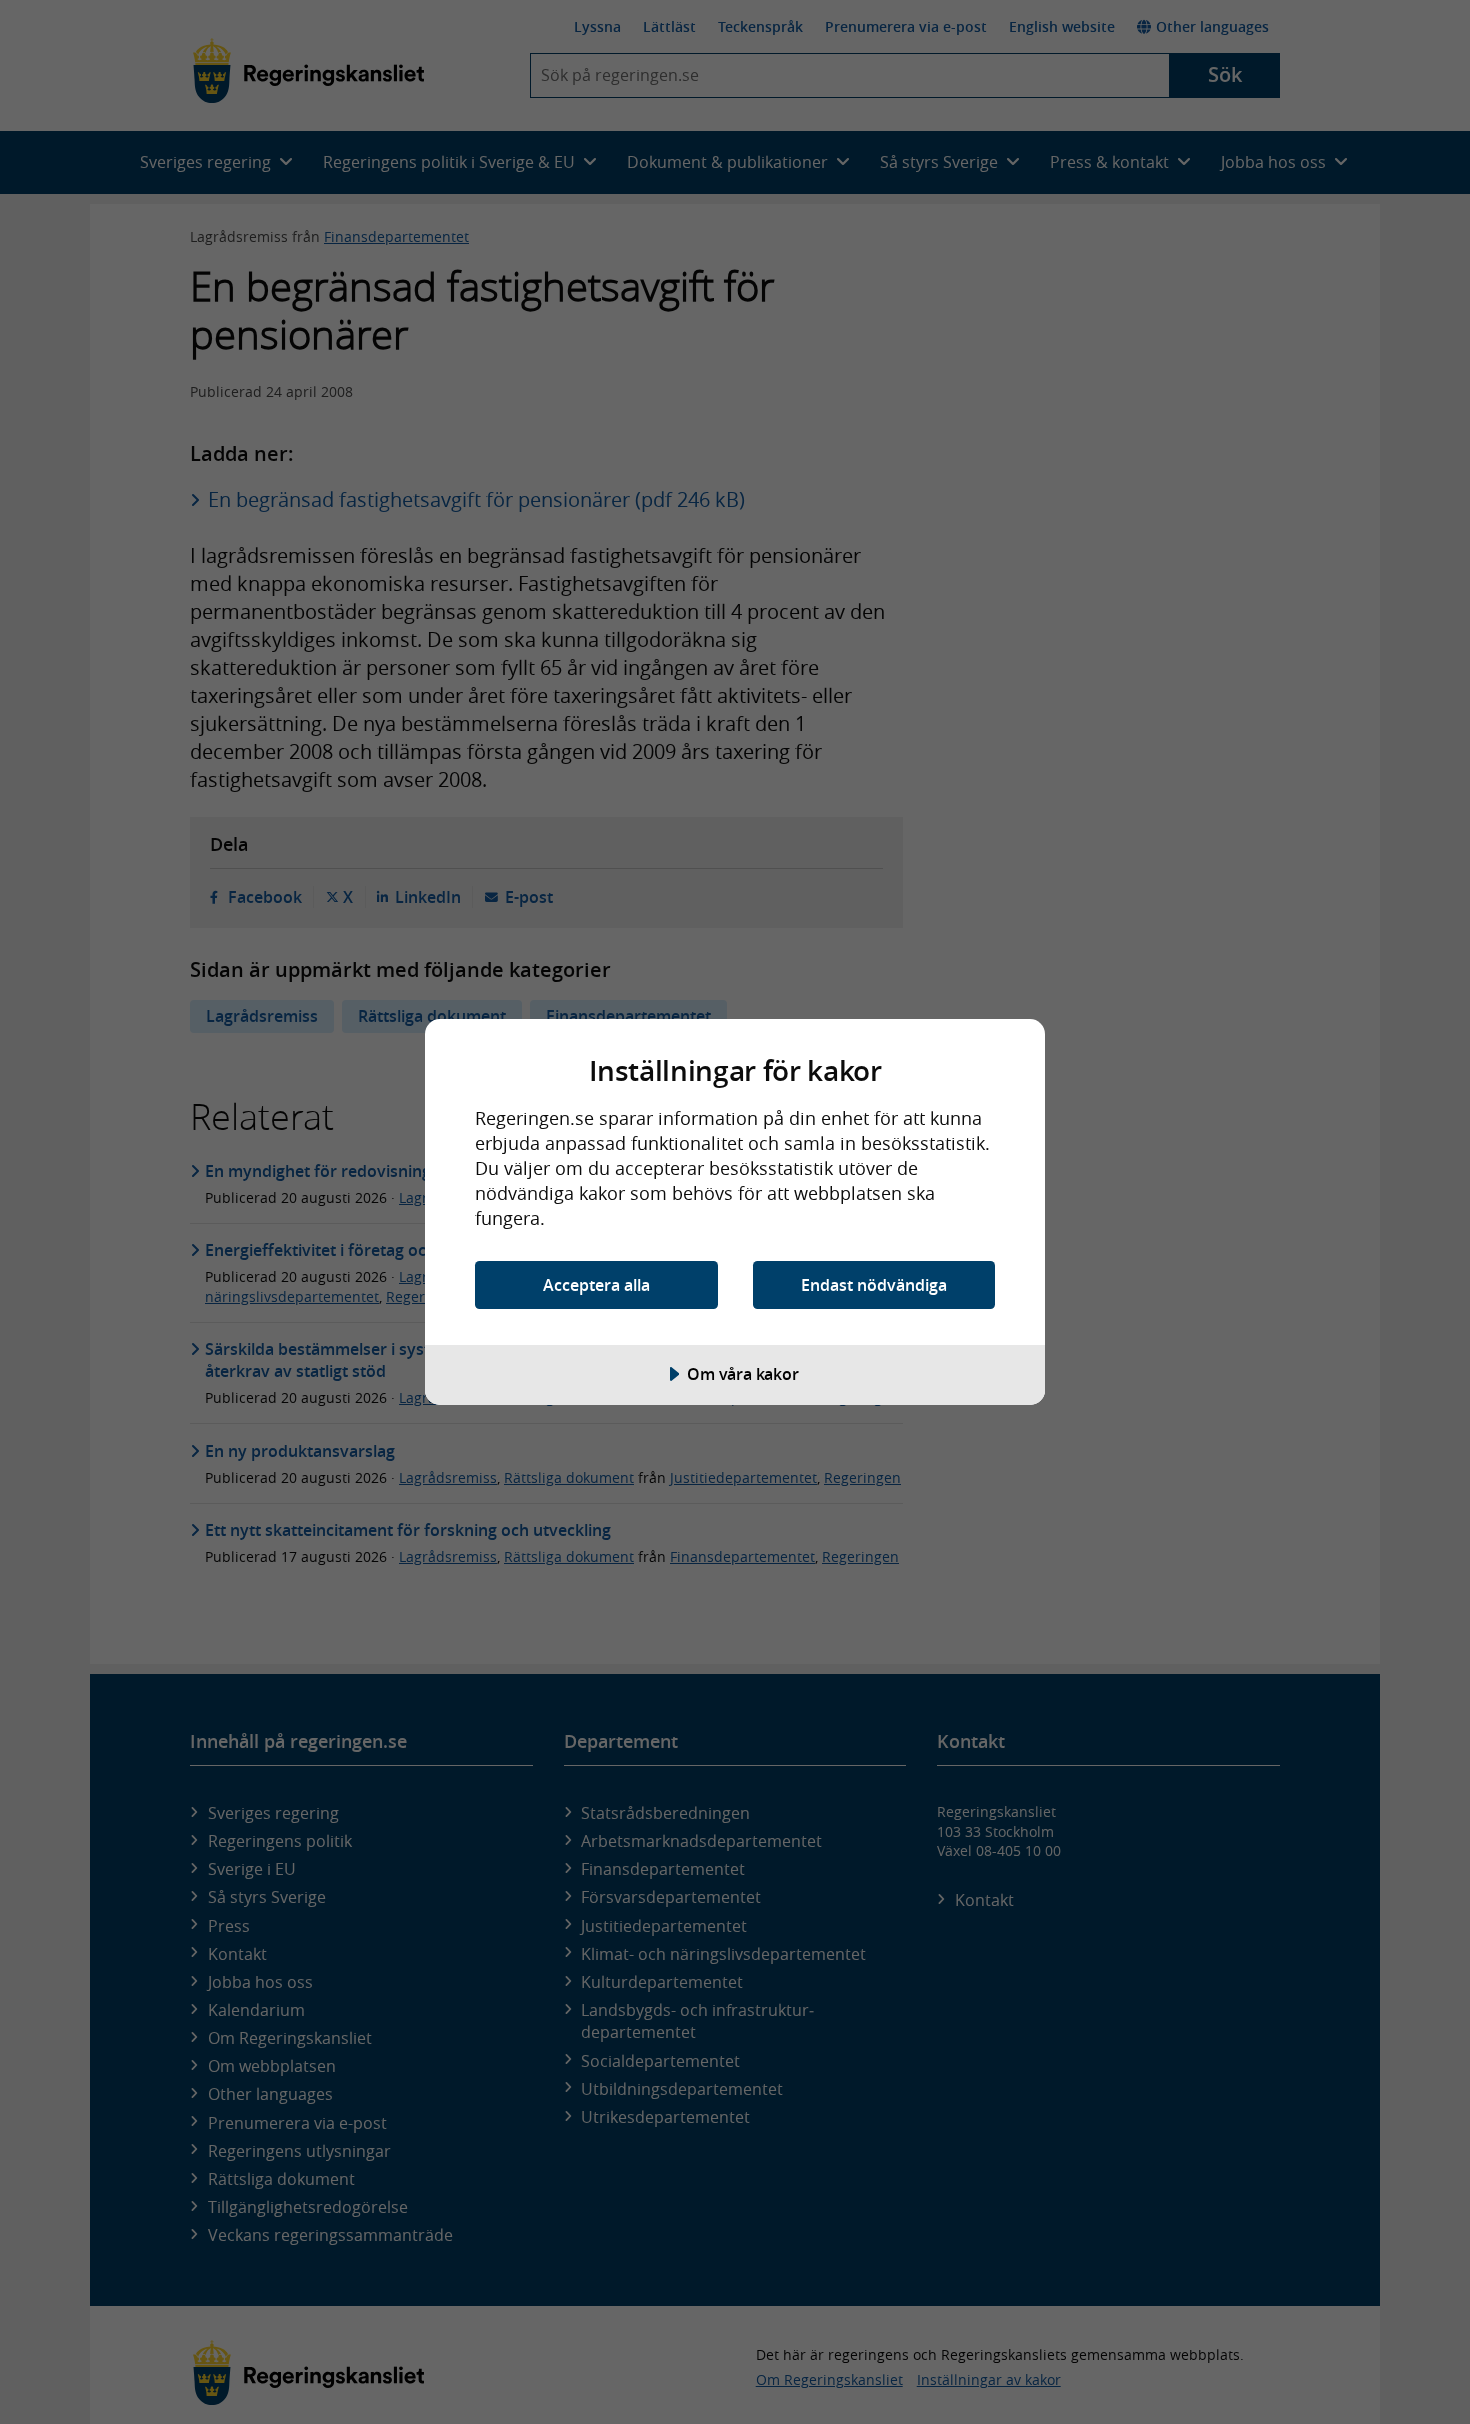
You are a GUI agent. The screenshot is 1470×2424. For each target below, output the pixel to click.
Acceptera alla (596, 1285)
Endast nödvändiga (874, 1285)
